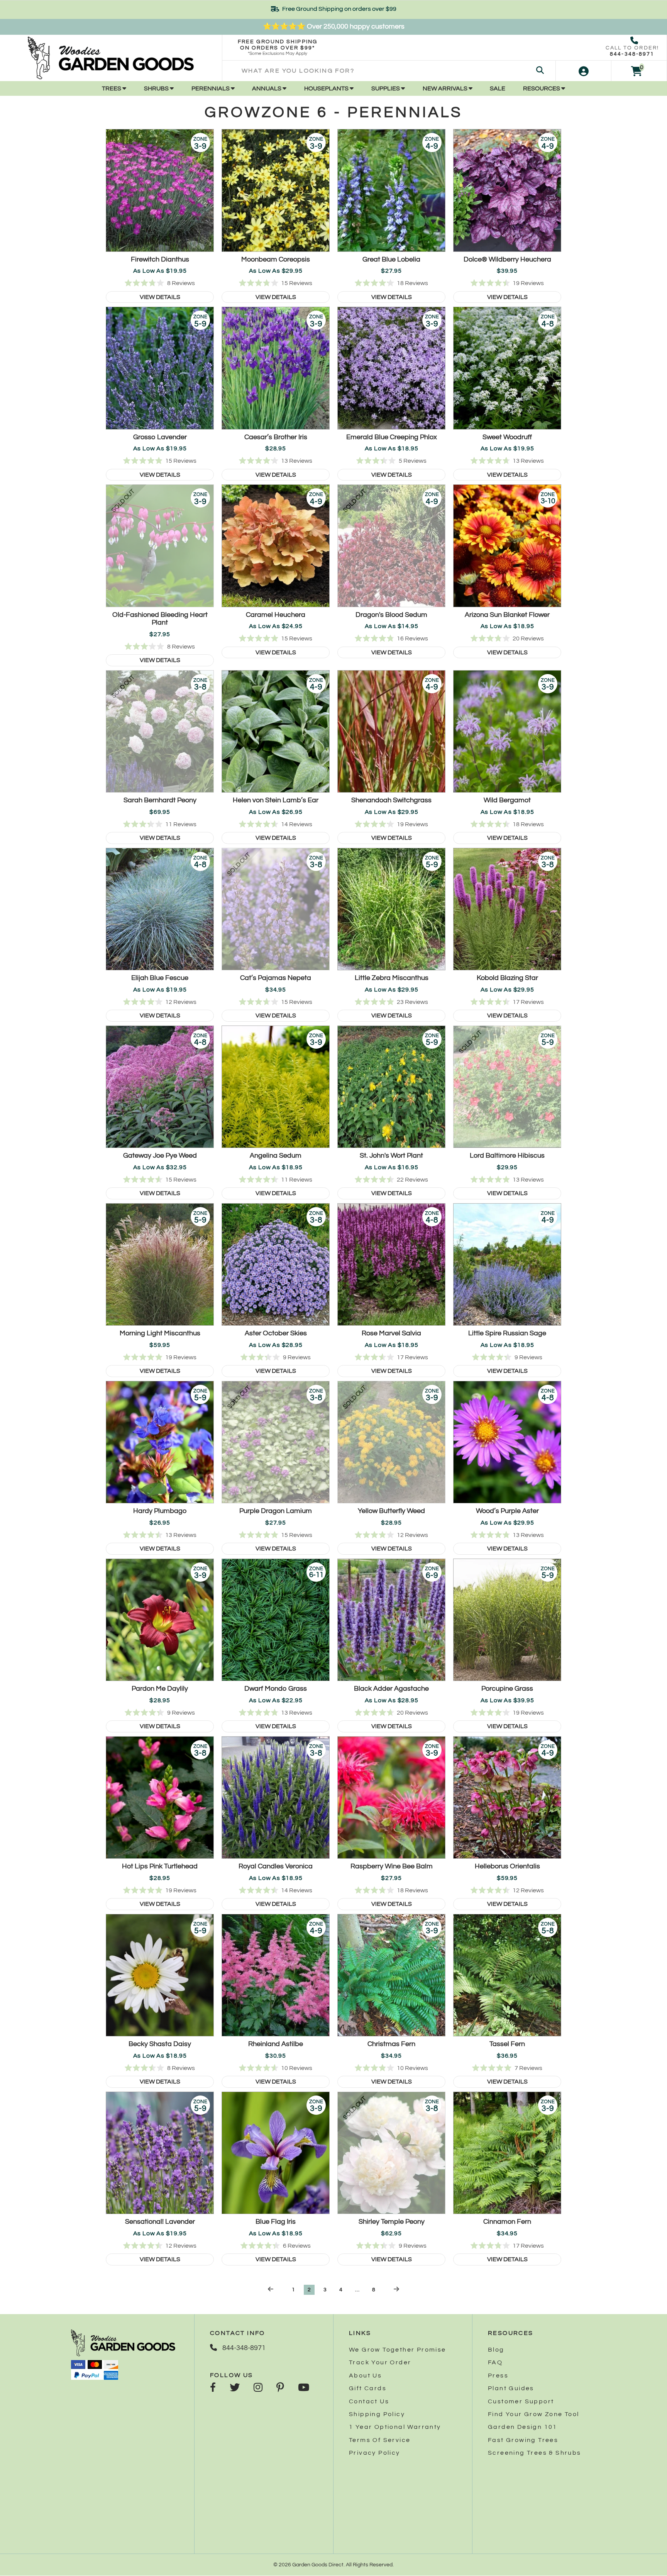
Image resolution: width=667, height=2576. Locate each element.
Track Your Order (380, 2362)
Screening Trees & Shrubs (535, 2453)
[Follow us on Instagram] (258, 2388)
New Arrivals (446, 88)
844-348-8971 (632, 54)
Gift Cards (368, 2388)
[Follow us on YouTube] (304, 2388)
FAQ (495, 2362)
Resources (542, 88)
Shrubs (157, 88)
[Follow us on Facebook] (213, 2388)
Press (498, 2376)
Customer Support (521, 2401)
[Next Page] (396, 2289)
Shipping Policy (377, 2414)
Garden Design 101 (523, 2427)
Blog (496, 2350)
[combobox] (389, 71)
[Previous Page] (271, 2289)
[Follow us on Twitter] (235, 2388)
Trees (112, 88)
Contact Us (369, 2401)
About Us (365, 2376)
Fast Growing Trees (523, 2440)
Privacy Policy (375, 2453)
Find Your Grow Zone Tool (534, 2414)
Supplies (386, 88)
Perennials (211, 88)
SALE (498, 88)
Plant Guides (511, 2388)
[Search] (540, 71)
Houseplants (327, 88)
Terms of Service (380, 2440)
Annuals (267, 88)
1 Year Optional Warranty (395, 2427)
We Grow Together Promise (398, 2350)
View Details (160, 297)
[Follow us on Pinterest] (280, 2388)
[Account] (584, 71)
